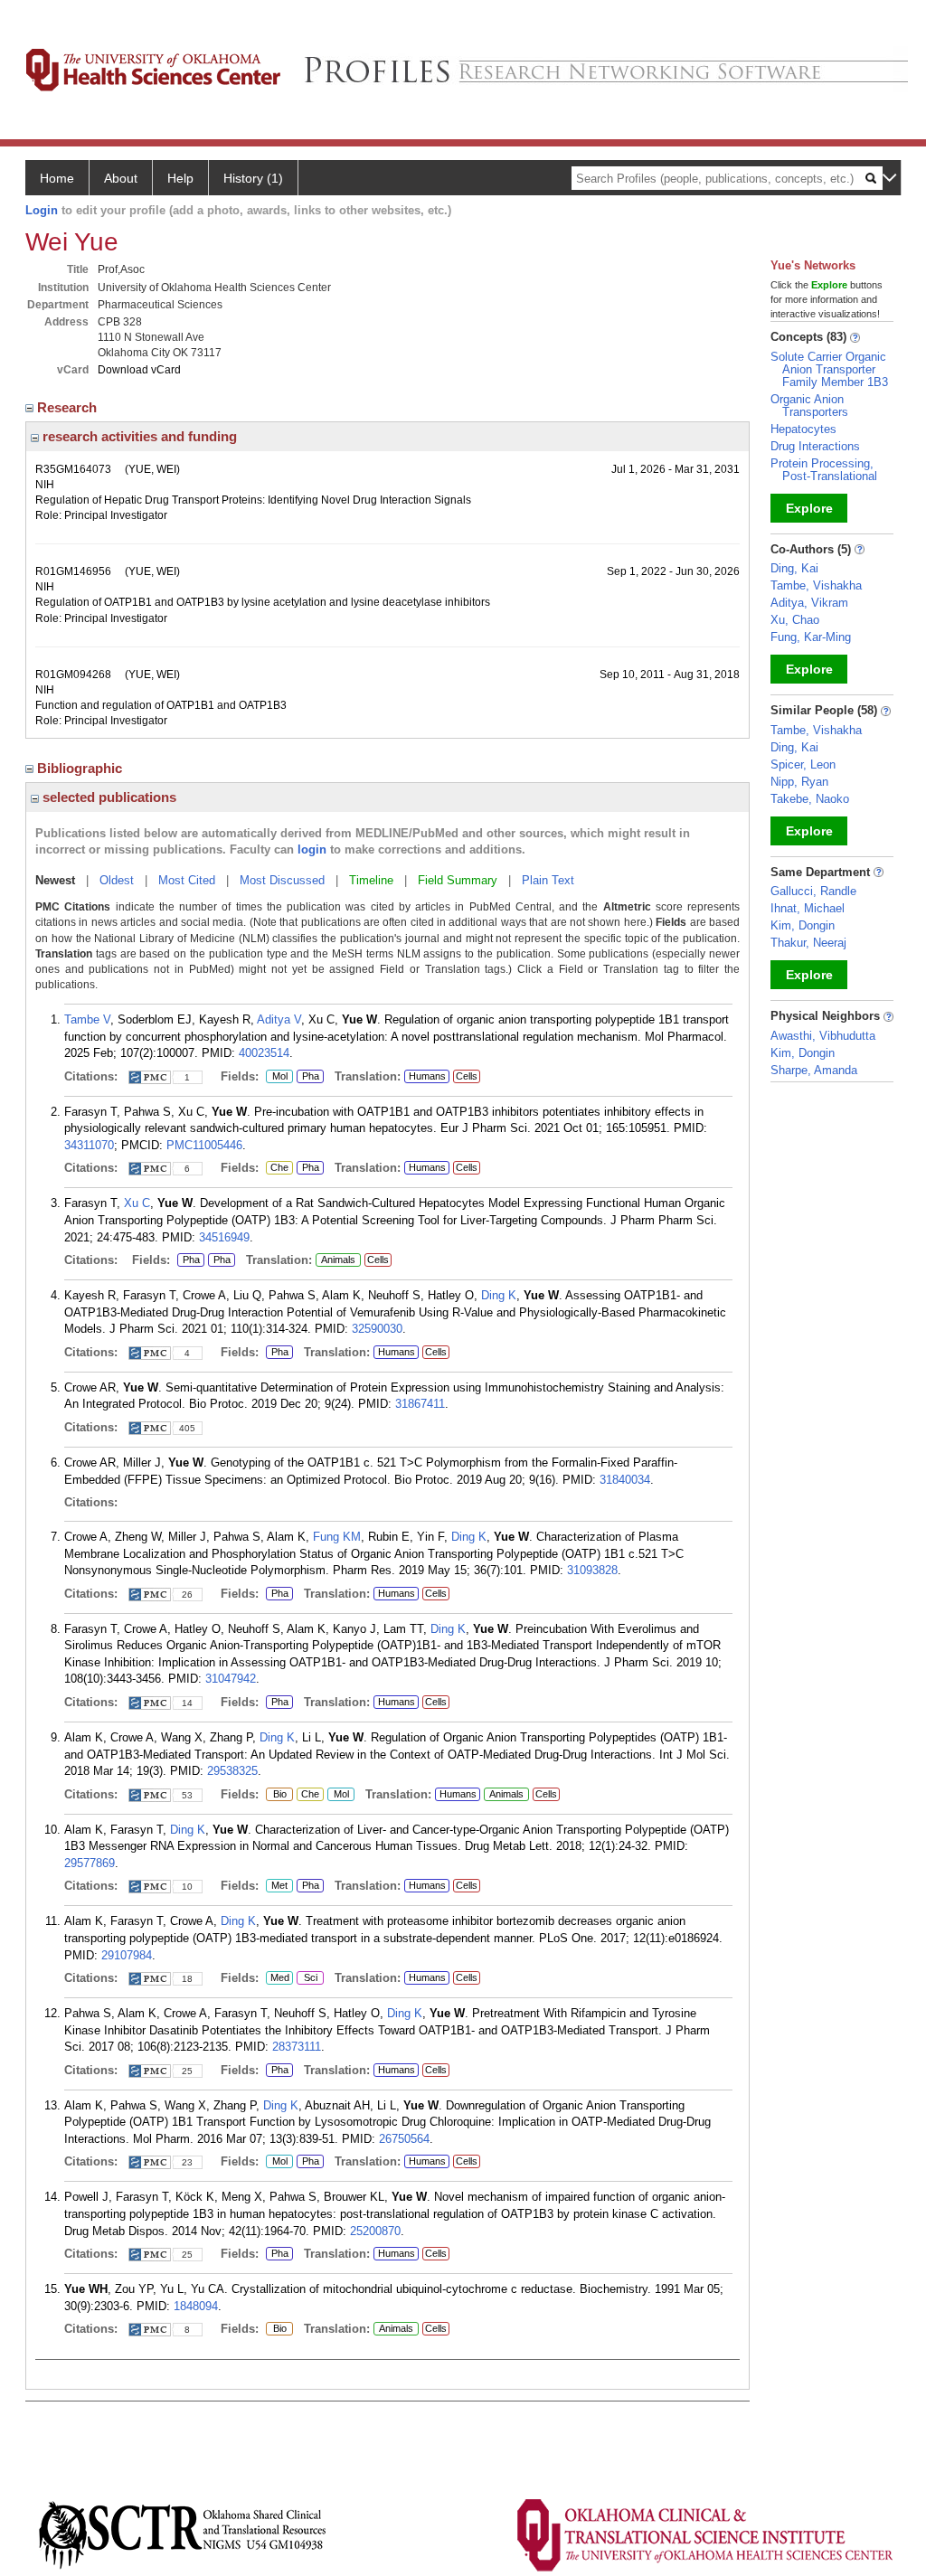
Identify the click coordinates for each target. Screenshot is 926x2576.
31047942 (231, 1679)
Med (278, 1978)
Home (57, 178)
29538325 (232, 1771)
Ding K (499, 1295)
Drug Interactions (815, 446)
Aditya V (279, 1019)
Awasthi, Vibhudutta (823, 1036)
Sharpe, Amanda (814, 1070)
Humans (427, 1076)
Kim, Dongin (803, 925)
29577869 (90, 1863)
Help (180, 178)
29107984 (127, 1955)
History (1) (253, 178)
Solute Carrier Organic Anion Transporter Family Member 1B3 (829, 369)
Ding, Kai (794, 568)
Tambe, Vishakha (816, 585)
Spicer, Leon (803, 764)
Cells (467, 1076)
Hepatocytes (803, 429)
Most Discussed (282, 880)
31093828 (592, 1570)
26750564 (404, 2139)
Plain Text (548, 880)
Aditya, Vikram (809, 603)
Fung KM (337, 1537)
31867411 (420, 1404)
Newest (55, 880)
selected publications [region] (108, 797)
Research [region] (69, 407)
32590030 (377, 1329)
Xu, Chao (795, 620)
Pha (310, 1077)
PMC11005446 (204, 1145)
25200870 (375, 2231)
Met (277, 1886)
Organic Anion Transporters (809, 406)
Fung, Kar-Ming (811, 637)
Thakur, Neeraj (808, 943)
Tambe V (87, 1019)
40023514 (264, 1053)
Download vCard (139, 370)
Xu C (137, 1203)
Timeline (371, 880)
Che (277, 1168)
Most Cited (187, 880)
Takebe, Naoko (810, 799)
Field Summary (458, 880)
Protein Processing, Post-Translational (824, 470)
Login (42, 210)
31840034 (625, 1480)
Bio (279, 1795)
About (121, 178)
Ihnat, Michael (808, 908)
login (312, 849)
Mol (277, 1077)
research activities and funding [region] (138, 436)
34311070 (89, 1145)
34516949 (224, 1237)
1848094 (196, 2306)
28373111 (297, 2047)
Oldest (117, 880)
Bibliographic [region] (81, 768)
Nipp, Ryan (799, 782)
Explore (809, 508)
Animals (338, 1260)
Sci (307, 1978)
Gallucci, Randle (813, 891)
